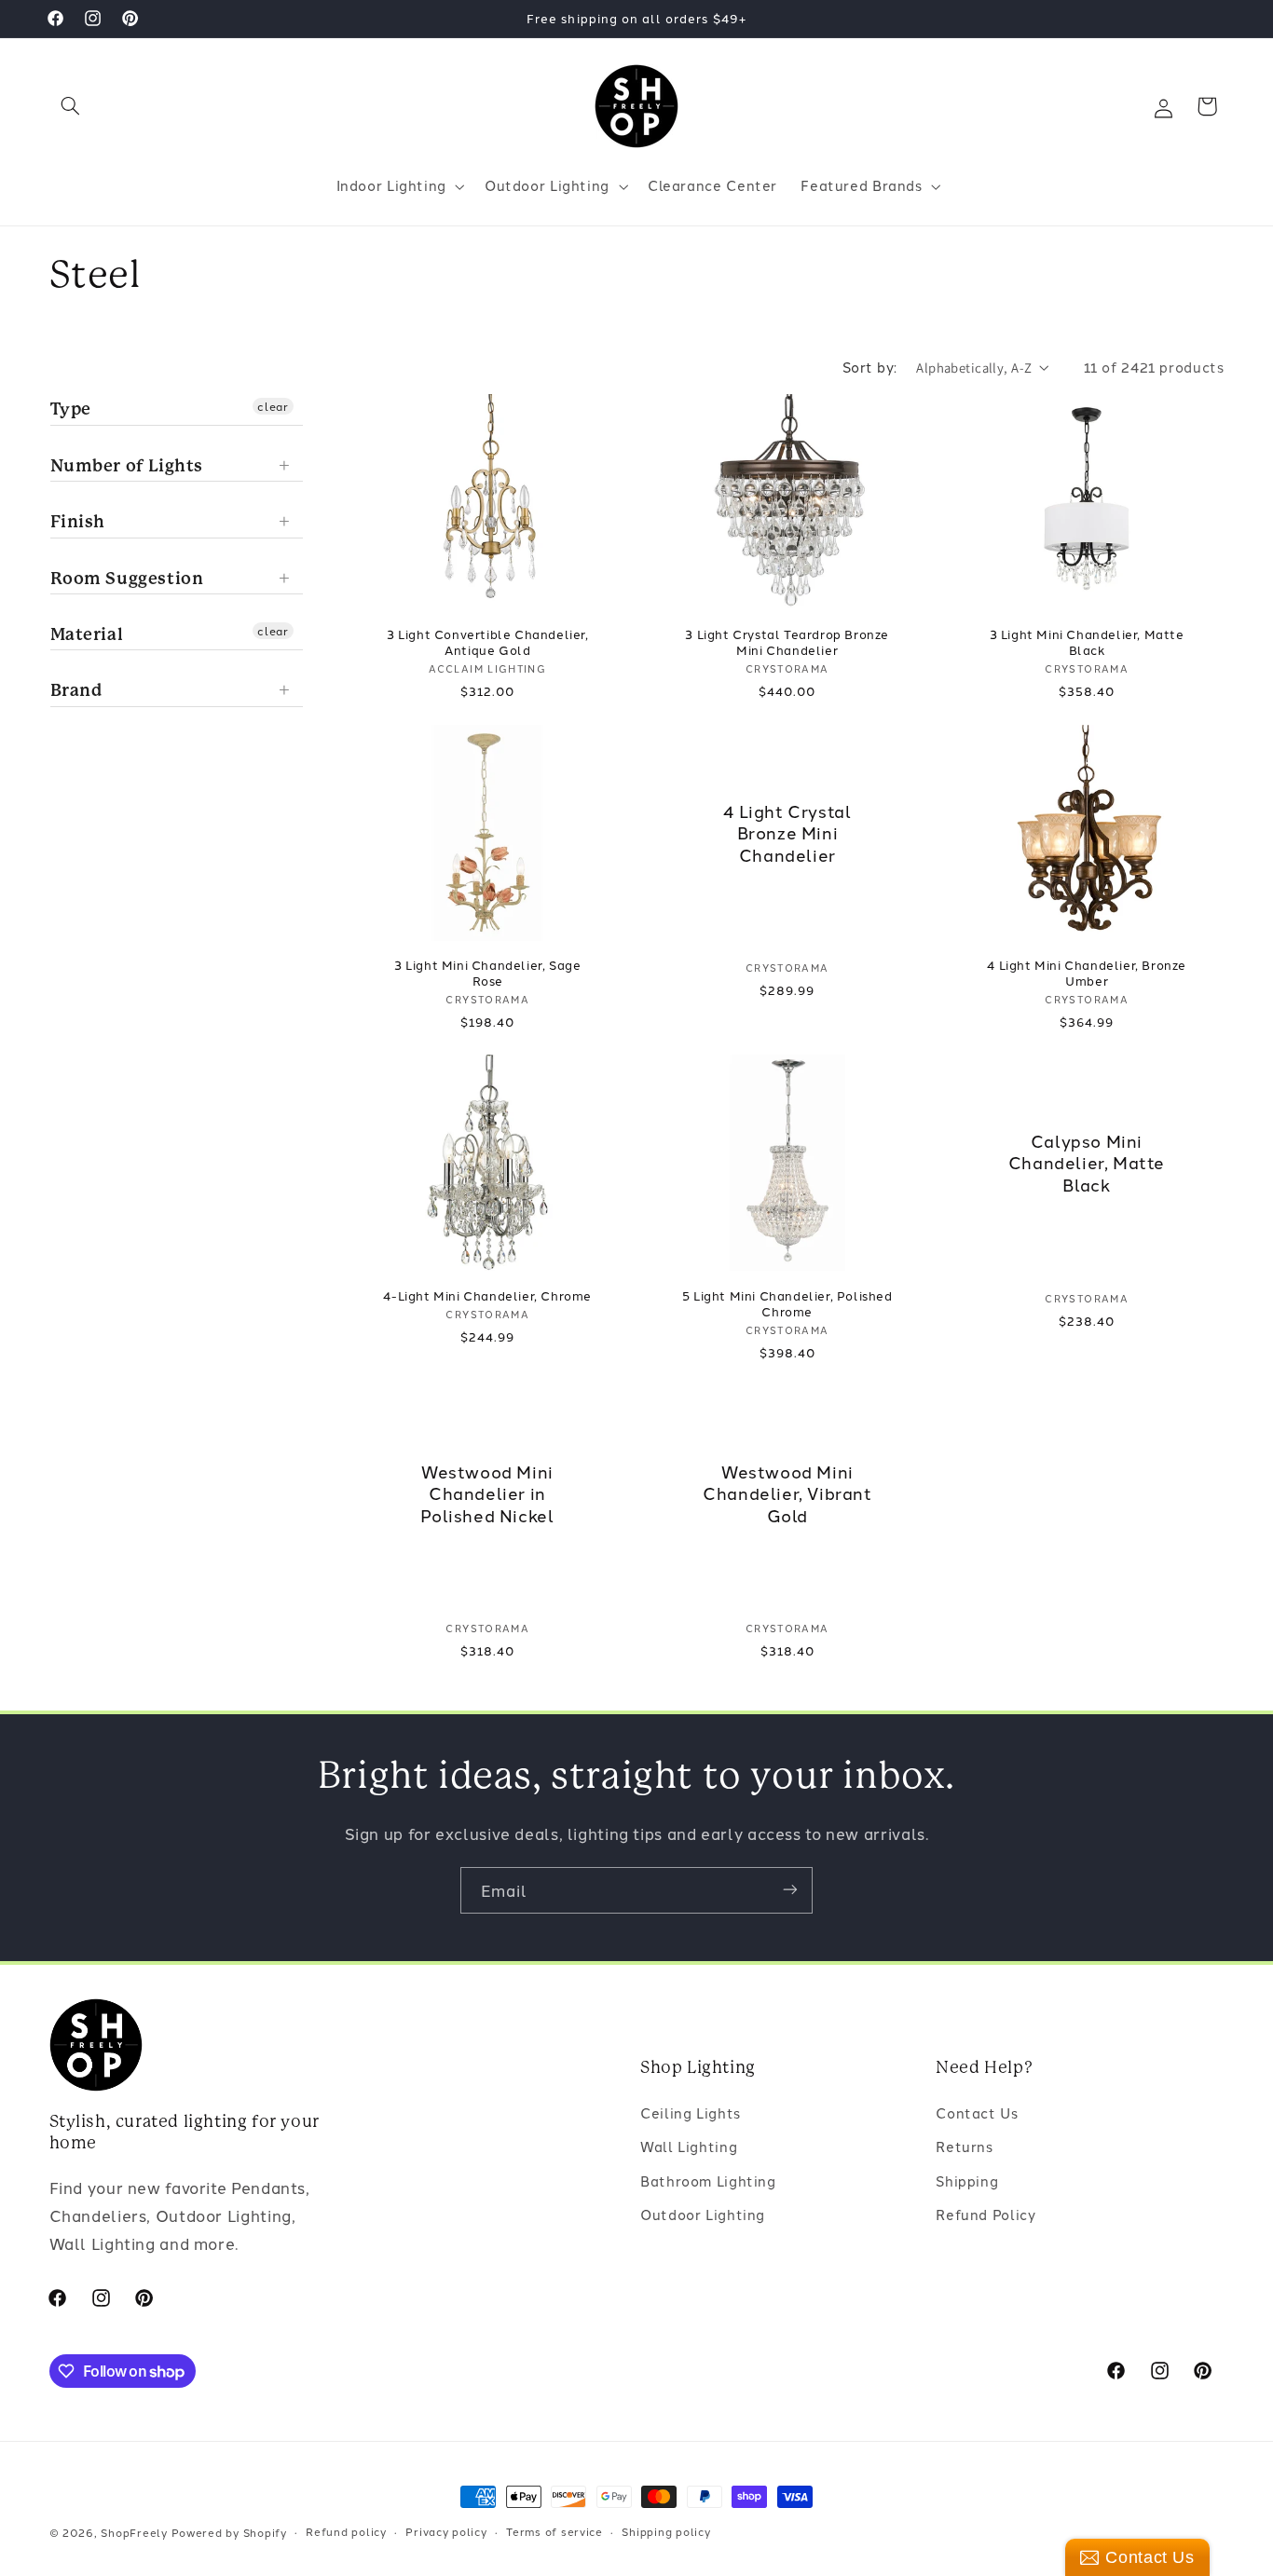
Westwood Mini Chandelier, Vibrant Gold (787, 1493)
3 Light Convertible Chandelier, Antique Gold (488, 642)
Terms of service (554, 2532)
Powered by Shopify (229, 2532)
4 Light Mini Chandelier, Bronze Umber (1087, 973)
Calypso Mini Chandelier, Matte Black (1087, 1163)
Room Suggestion (127, 578)
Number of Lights (127, 465)
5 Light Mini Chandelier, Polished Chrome (787, 1303)
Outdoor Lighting (703, 2215)
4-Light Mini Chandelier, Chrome (487, 1295)
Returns (964, 2147)
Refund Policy (986, 2215)
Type (71, 409)
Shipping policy (666, 2532)
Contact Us (977, 2113)
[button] (71, 106)
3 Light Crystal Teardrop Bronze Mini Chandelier (787, 642)
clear (273, 406)
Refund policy (346, 2532)
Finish (78, 521)
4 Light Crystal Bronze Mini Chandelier (787, 832)
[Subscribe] (790, 1890)
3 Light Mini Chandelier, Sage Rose (487, 973)
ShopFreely (134, 2532)
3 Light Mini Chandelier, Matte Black (1087, 642)
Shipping (967, 2181)
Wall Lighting (689, 2147)
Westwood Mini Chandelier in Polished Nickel (488, 1493)
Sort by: (869, 367)
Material (87, 634)
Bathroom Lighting (708, 2181)
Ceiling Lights (691, 2113)
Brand (76, 690)
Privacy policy (446, 2532)
